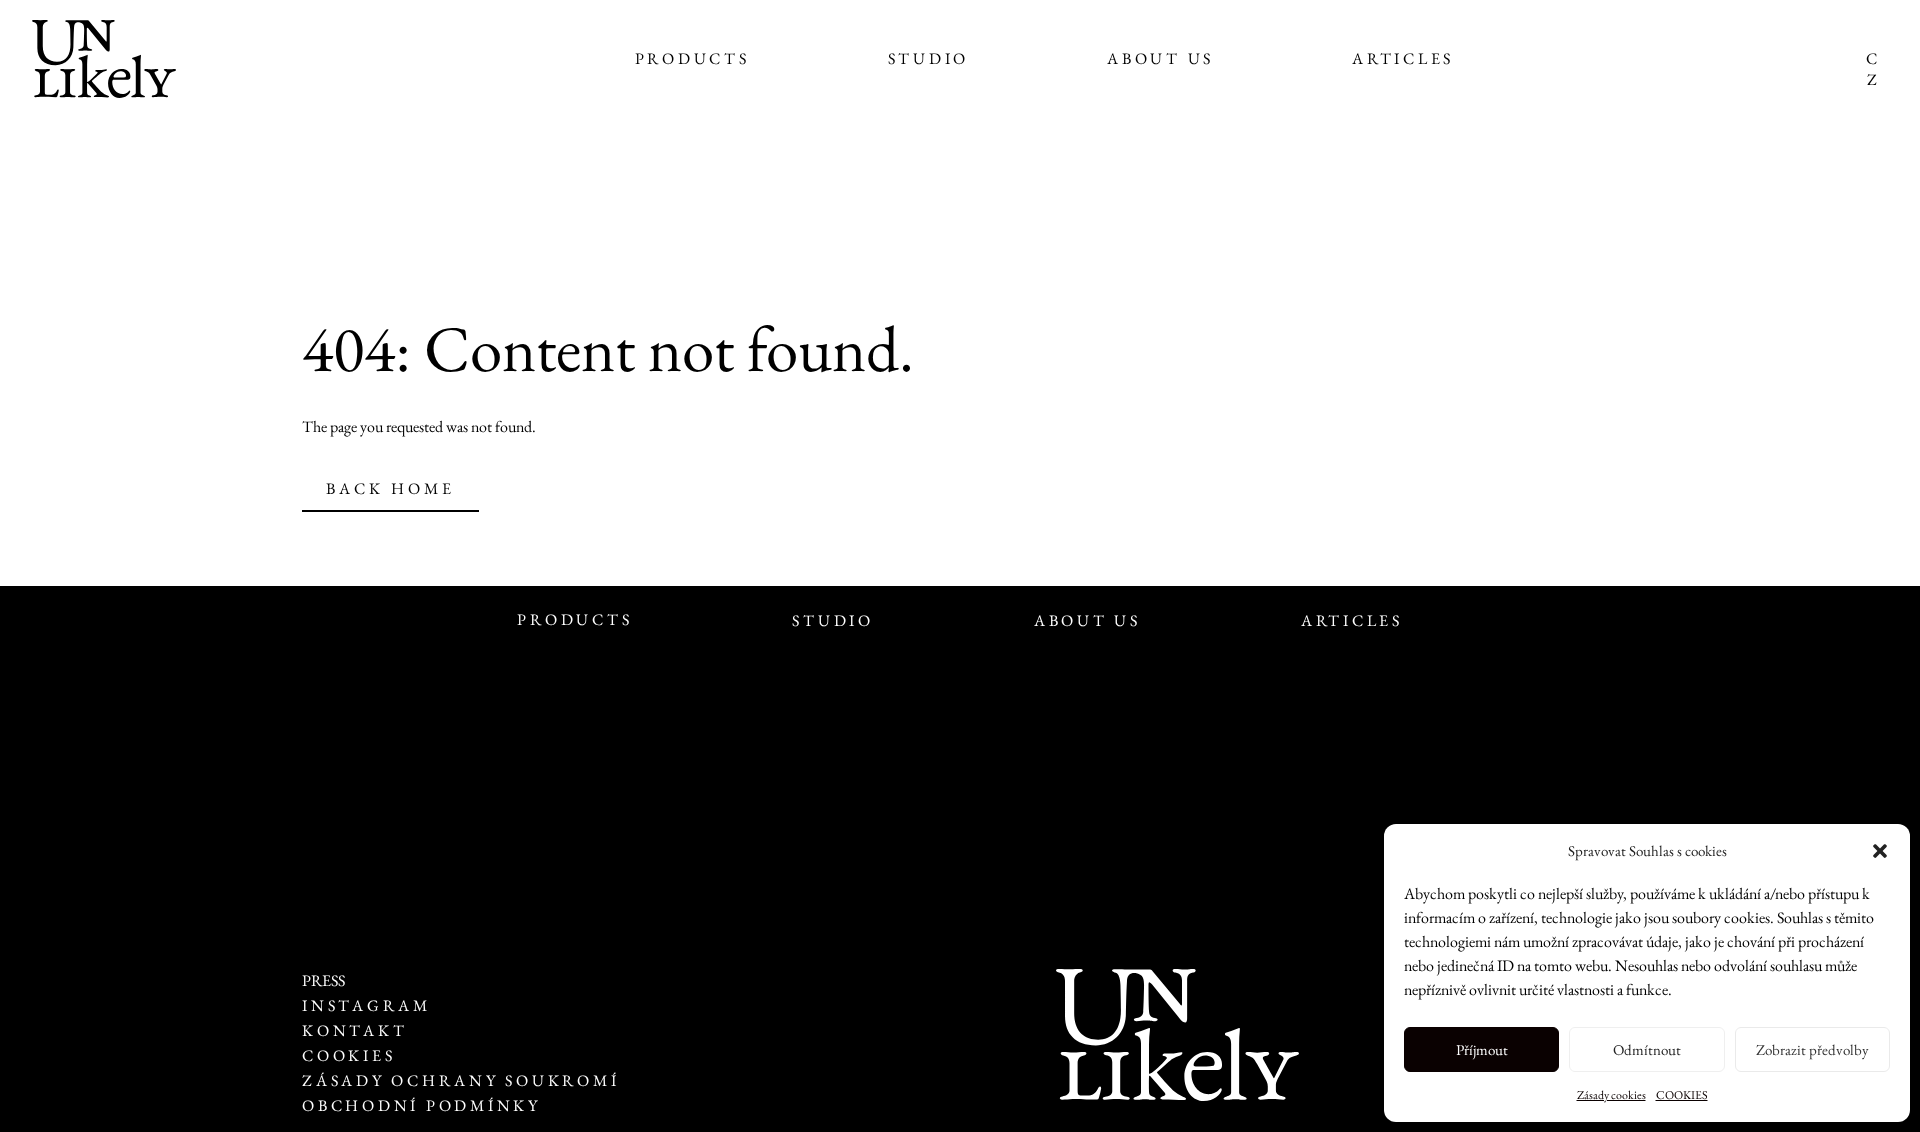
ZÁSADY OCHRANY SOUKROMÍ (464, 1080)
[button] (1880, 851)
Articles (1403, 58)
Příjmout (1482, 1049)
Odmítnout (1647, 1049)
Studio (929, 58)
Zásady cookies (1611, 1095)
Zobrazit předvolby (1812, 1049)
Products (692, 58)
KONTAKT (354, 1030)
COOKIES (1682, 1095)
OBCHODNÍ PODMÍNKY (421, 1105)
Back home (390, 488)
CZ (1871, 69)
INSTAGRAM (366, 1005)
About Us (1160, 58)
